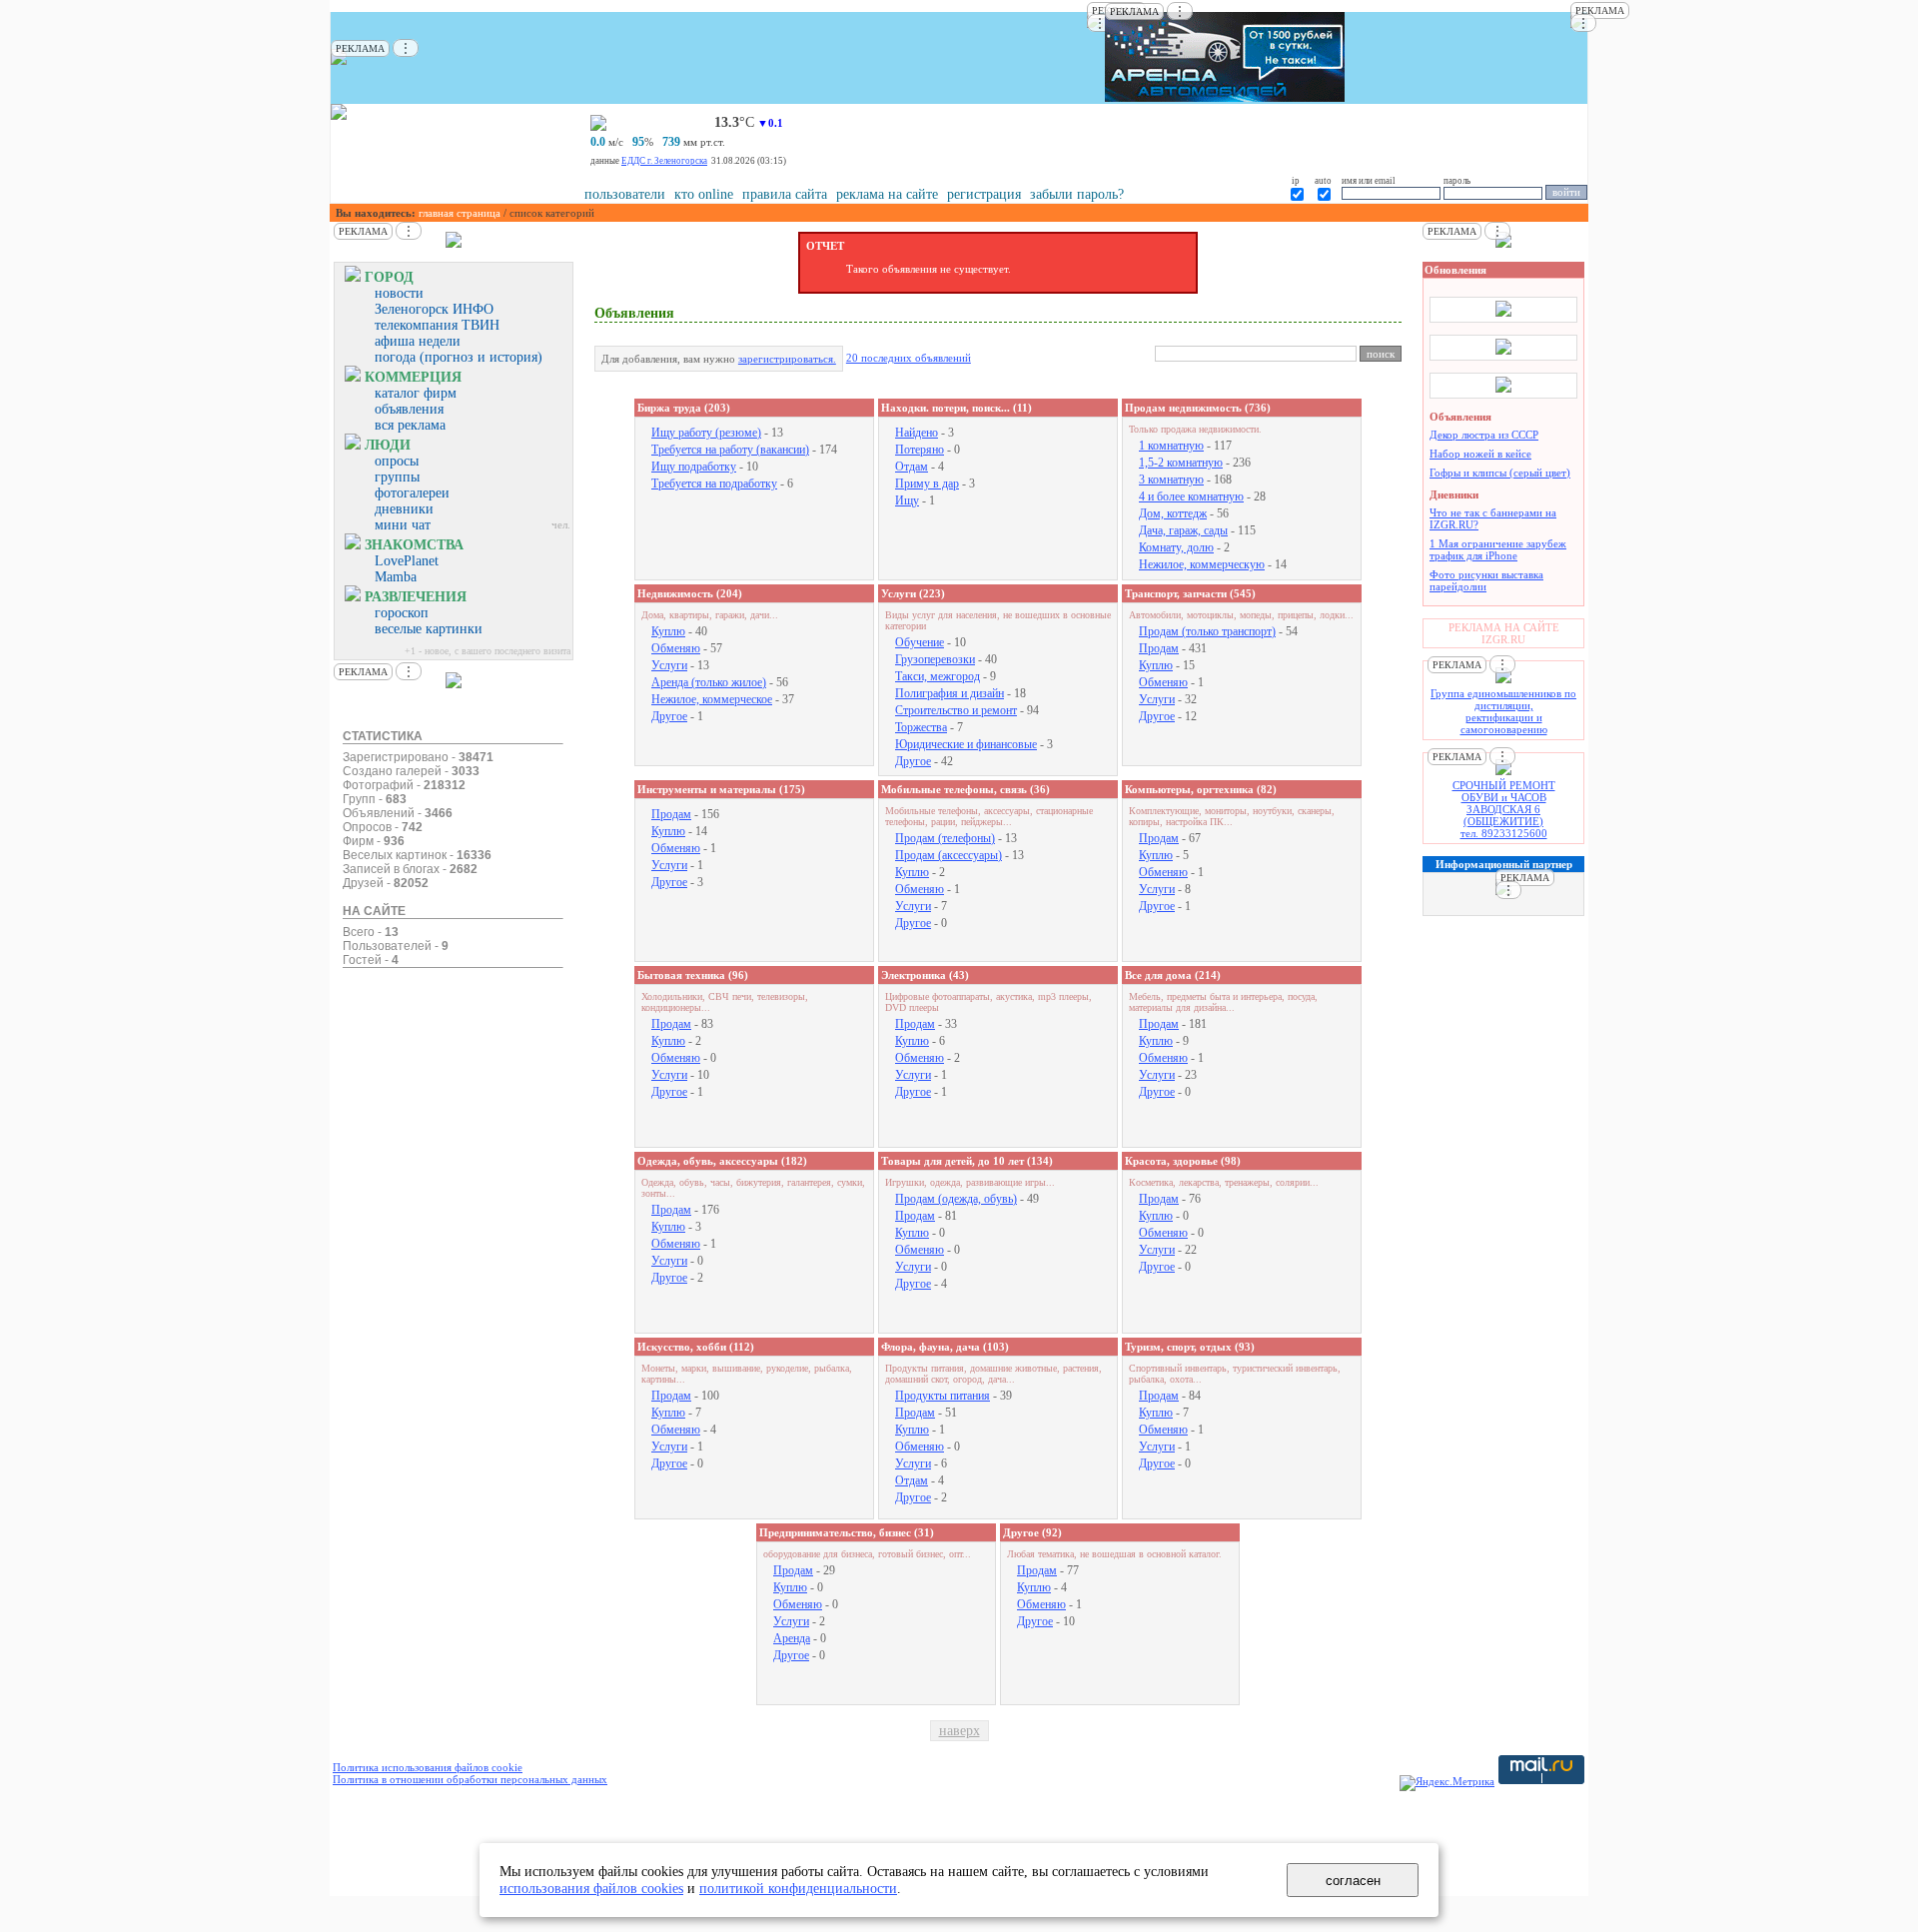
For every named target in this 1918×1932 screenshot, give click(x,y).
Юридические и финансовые (966, 744)
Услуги (669, 665)
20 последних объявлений (909, 358)
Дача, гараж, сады (1183, 530)
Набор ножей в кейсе (1480, 454)
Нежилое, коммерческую (1202, 564)
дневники (404, 509)
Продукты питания (943, 1396)
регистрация (984, 194)
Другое (669, 716)
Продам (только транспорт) (1207, 631)
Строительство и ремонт (956, 710)
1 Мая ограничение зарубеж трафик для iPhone (1498, 549)
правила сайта (785, 194)
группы (397, 477)
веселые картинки (429, 629)
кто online (704, 194)
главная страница (460, 213)
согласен (1353, 1881)
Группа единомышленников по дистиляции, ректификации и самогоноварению (1503, 711)
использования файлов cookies (591, 1888)
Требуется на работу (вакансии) (730, 450)
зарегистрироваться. (787, 359)
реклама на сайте (887, 194)
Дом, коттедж (1173, 513)
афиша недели (418, 341)
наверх (959, 1731)
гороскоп (402, 613)
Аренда (792, 1638)
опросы (397, 461)
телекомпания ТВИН (437, 325)
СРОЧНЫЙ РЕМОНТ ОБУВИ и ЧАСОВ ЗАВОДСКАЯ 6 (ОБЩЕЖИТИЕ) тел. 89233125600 (1504, 809)
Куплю (668, 631)
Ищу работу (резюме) (706, 433)
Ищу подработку (694, 467)
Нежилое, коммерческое (712, 699)
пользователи (625, 194)
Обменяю (676, 648)
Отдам (912, 467)
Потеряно (920, 450)
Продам (1159, 648)
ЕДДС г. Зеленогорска (664, 161)
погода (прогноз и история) (459, 357)
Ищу (907, 500)
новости (399, 293)
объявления (409, 409)
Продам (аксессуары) (949, 855)
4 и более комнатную (1191, 496)
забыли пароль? (1077, 194)
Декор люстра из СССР (1484, 435)
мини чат (403, 525)
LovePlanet (407, 561)
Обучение (920, 642)
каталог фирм (416, 393)
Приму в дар (927, 483)
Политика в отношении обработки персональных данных (470, 1779)
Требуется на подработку (714, 483)
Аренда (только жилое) (709, 682)
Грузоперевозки (935, 659)
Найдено (917, 433)
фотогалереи (412, 493)
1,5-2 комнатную (1181, 463)
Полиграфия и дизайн (950, 693)
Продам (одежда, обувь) (956, 1199)
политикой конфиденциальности (798, 1888)
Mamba (396, 577)
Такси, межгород (938, 676)
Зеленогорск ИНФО (434, 309)
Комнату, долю (1176, 547)
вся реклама (410, 425)
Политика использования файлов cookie (428, 1767)
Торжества (921, 727)
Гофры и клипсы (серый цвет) (1500, 473)
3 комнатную (1171, 480)
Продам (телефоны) (945, 838)
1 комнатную (1171, 446)
